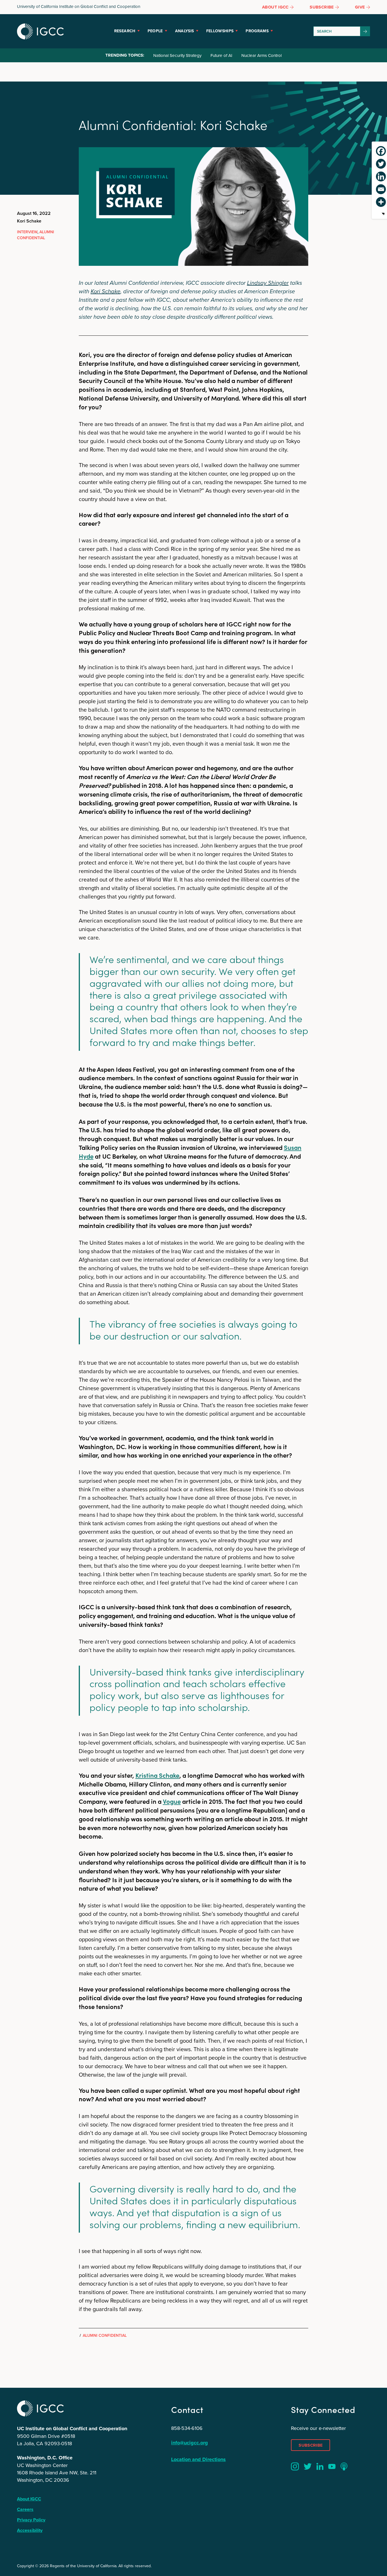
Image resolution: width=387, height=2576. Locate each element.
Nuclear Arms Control (261, 55)
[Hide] (383, 214)
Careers (25, 2509)
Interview (27, 232)
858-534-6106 (187, 2428)
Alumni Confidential (36, 235)
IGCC (40, 31)
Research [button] (125, 31)
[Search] (365, 31)
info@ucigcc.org (190, 2443)
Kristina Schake (157, 1775)
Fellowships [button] (220, 31)
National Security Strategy (177, 55)
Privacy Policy (31, 2520)
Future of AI (221, 55)
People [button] (155, 31)
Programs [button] (257, 31)
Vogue (172, 1801)
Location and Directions (198, 2459)
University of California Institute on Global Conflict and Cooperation (79, 6)
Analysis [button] (185, 31)
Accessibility (30, 2530)
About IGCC (29, 2499)
